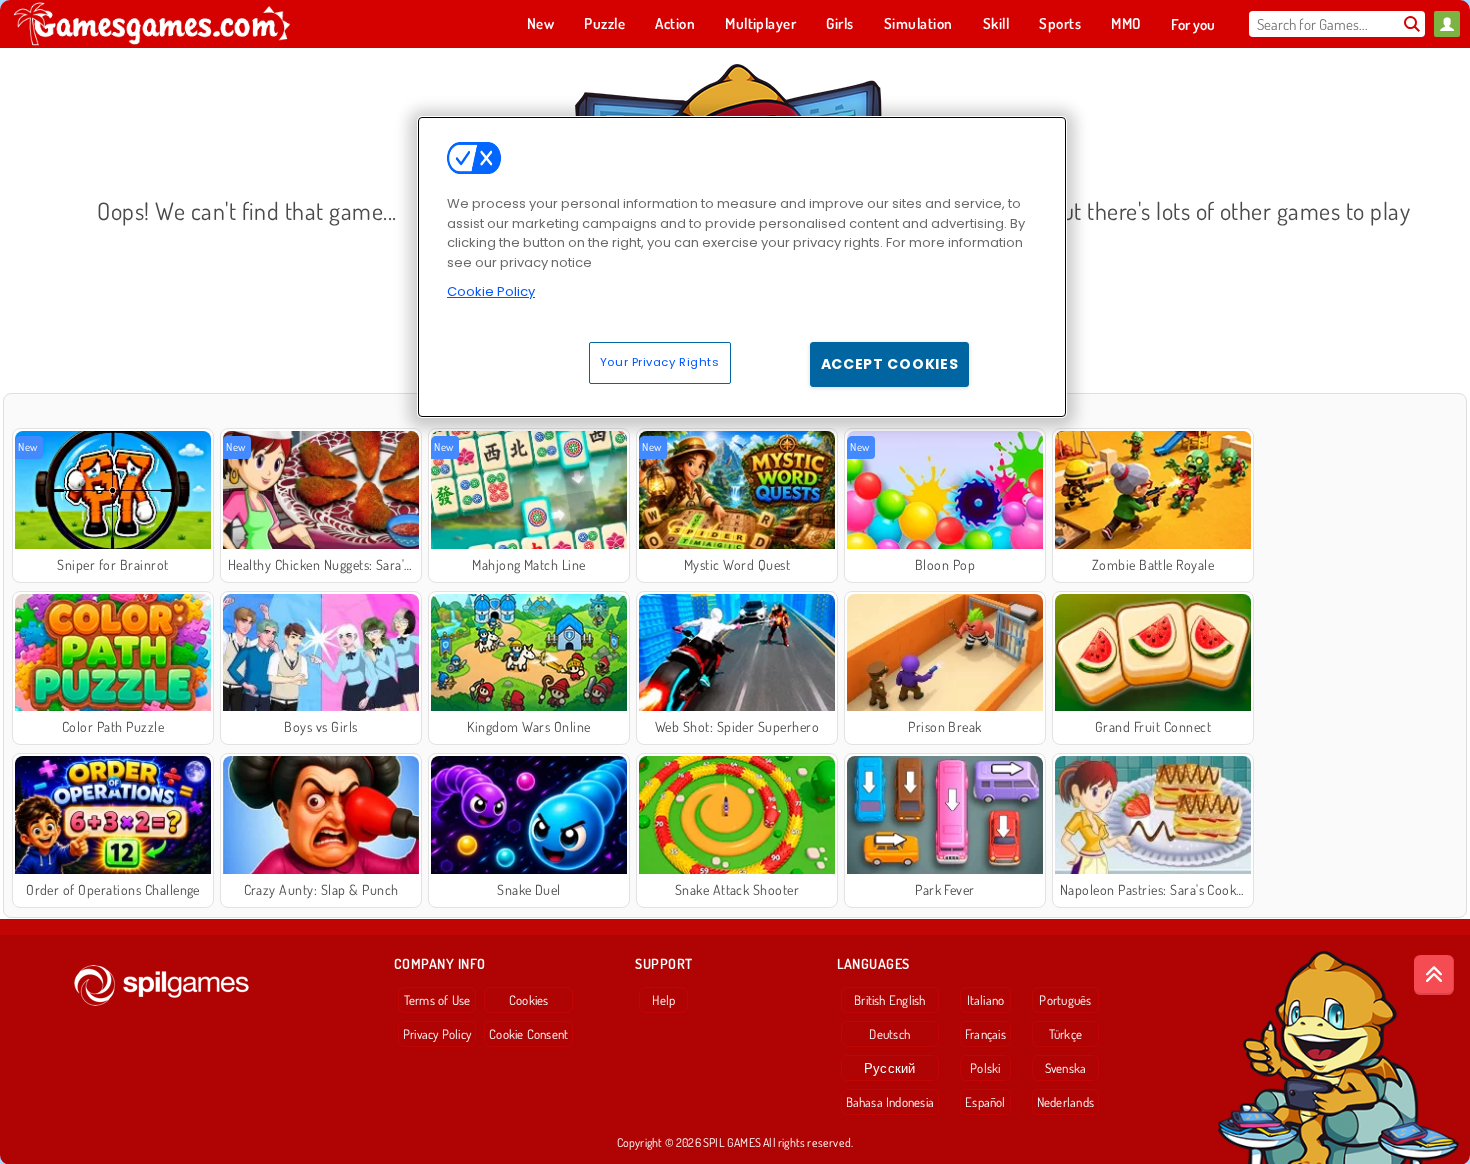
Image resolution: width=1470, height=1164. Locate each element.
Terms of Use (437, 1000)
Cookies (529, 1000)
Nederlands (1065, 1102)
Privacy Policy (437, 1034)
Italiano (986, 1000)
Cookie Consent (528, 1034)
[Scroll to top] (1434, 975)
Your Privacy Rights (660, 362)
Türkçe (1065, 1034)
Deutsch (889, 1034)
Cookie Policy (491, 291)
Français (985, 1034)
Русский (890, 1068)
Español (985, 1102)
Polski (985, 1068)
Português (1065, 1000)
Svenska (1066, 1068)
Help (663, 1000)
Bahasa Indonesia (890, 1102)
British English (889, 1000)
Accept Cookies (890, 364)
